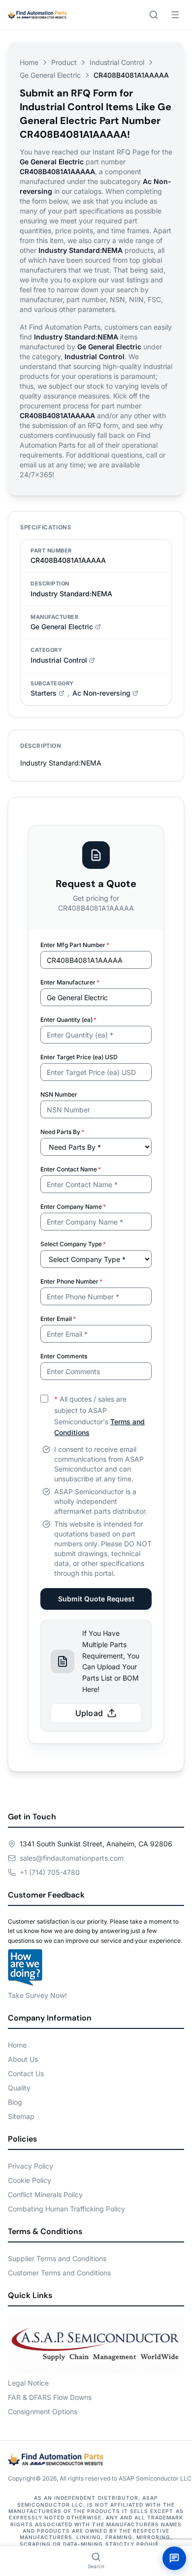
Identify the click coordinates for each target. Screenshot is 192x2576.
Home (29, 62)
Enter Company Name (73, 1207)
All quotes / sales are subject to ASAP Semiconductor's (99, 1416)
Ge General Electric (50, 75)
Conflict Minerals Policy (45, 2194)
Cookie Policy (30, 2180)
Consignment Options (43, 2411)
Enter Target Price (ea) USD (79, 1057)
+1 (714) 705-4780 (50, 1872)
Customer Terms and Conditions (59, 2273)
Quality (19, 2088)
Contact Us (26, 2073)
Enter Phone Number (71, 1281)
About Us (23, 2059)
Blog (15, 2102)
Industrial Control (117, 62)
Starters (44, 693)
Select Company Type (73, 1244)
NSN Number (59, 1094)
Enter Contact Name (71, 1169)
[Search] (154, 15)
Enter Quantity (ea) (68, 1020)
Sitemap (21, 2116)
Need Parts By (62, 1132)
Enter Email (58, 1319)
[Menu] (175, 15)
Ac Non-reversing (101, 693)
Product (64, 62)
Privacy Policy (31, 2166)
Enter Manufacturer (70, 982)
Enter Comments (64, 1356)
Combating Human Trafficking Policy (66, 2209)
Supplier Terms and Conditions (57, 2258)
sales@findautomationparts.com (72, 1858)
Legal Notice (28, 2383)
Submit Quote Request (96, 1599)
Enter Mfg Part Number (75, 945)
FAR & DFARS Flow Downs (50, 2397)
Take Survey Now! (37, 1995)
